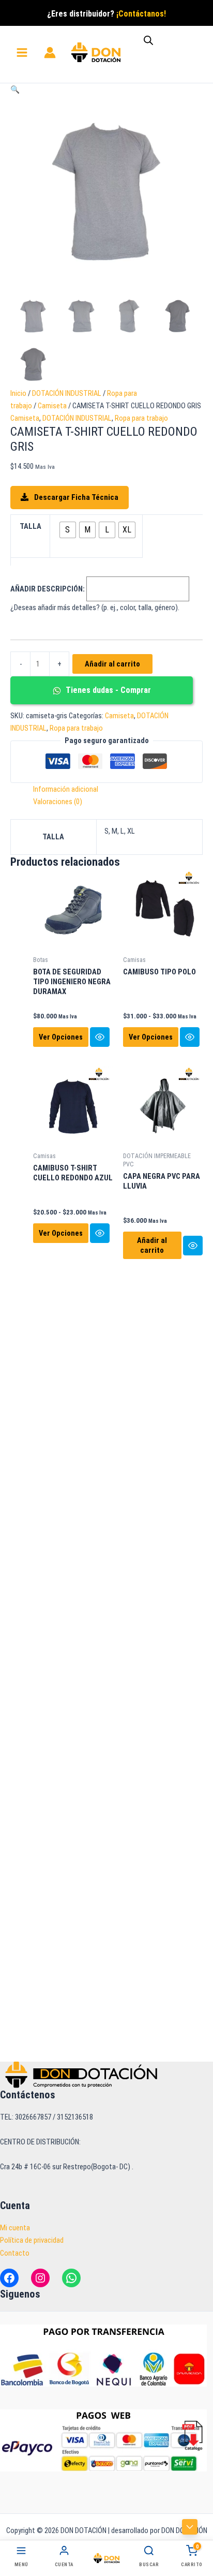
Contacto (15, 2253)
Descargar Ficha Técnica (75, 497)
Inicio (18, 393)
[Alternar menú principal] (22, 53)
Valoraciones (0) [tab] (58, 802)
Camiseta (52, 406)
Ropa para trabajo (141, 418)
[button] (15, 90)
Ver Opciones (61, 1037)
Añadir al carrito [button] (152, 1245)
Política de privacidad (32, 2240)
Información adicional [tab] (66, 789)
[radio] (68, 530)
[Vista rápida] (100, 1037)
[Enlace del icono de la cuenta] (50, 53)
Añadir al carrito (112, 664)
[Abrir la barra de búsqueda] (148, 40)
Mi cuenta (15, 2228)
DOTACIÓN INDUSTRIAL (67, 393)
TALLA (31, 526)
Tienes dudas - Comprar (107, 690)
